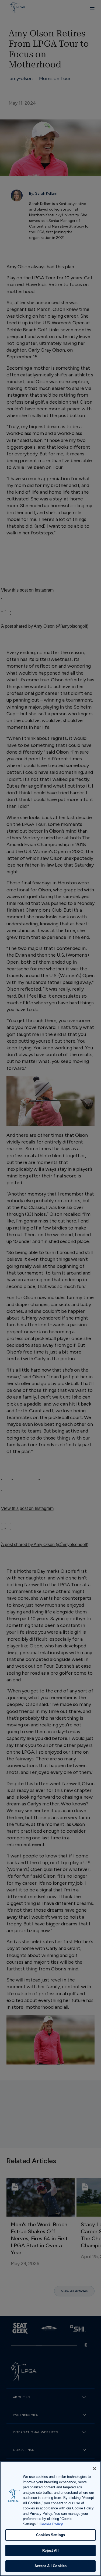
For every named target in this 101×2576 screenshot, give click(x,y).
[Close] (95, 2469)
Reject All (50, 2551)
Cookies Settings (50, 2535)
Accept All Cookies (50, 2566)
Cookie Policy (51, 2524)
